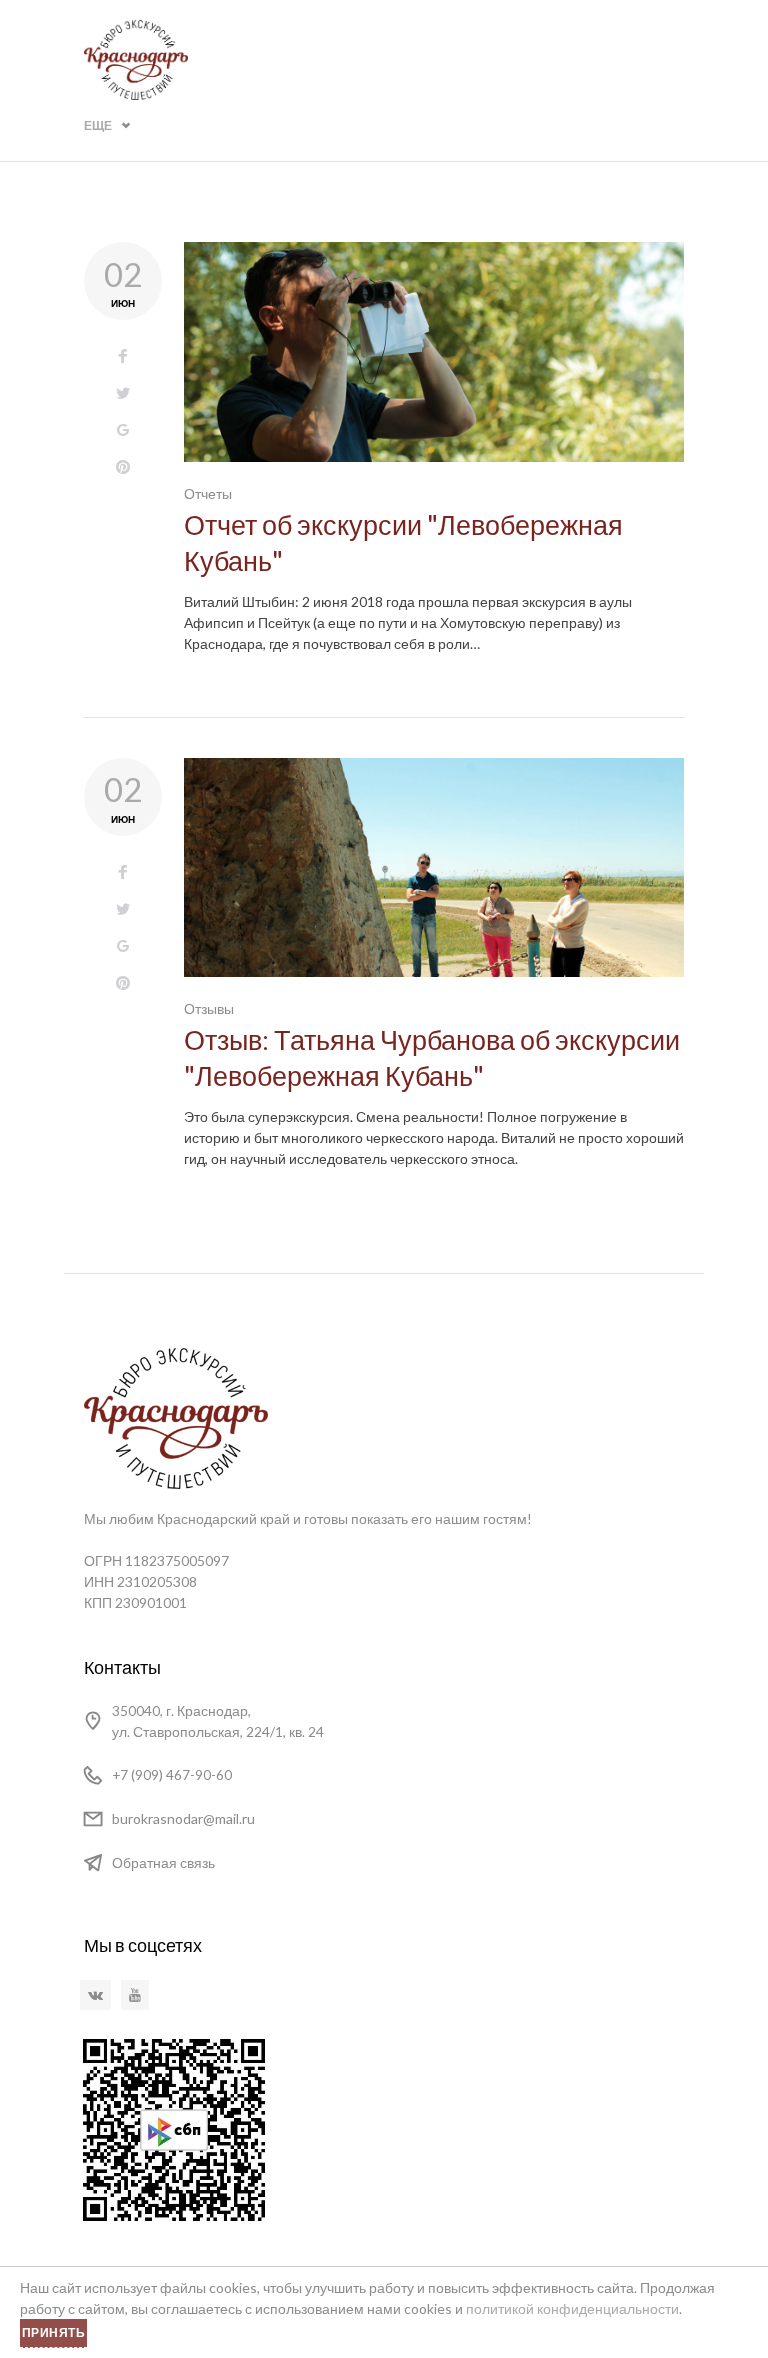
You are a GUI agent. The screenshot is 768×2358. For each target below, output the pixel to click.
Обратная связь (163, 1862)
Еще (98, 125)
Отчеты (208, 493)
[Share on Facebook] (123, 356)
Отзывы (209, 1008)
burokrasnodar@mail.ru (183, 1818)
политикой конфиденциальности (572, 2308)
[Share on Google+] (123, 430)
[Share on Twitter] (123, 393)
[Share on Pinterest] (123, 467)
